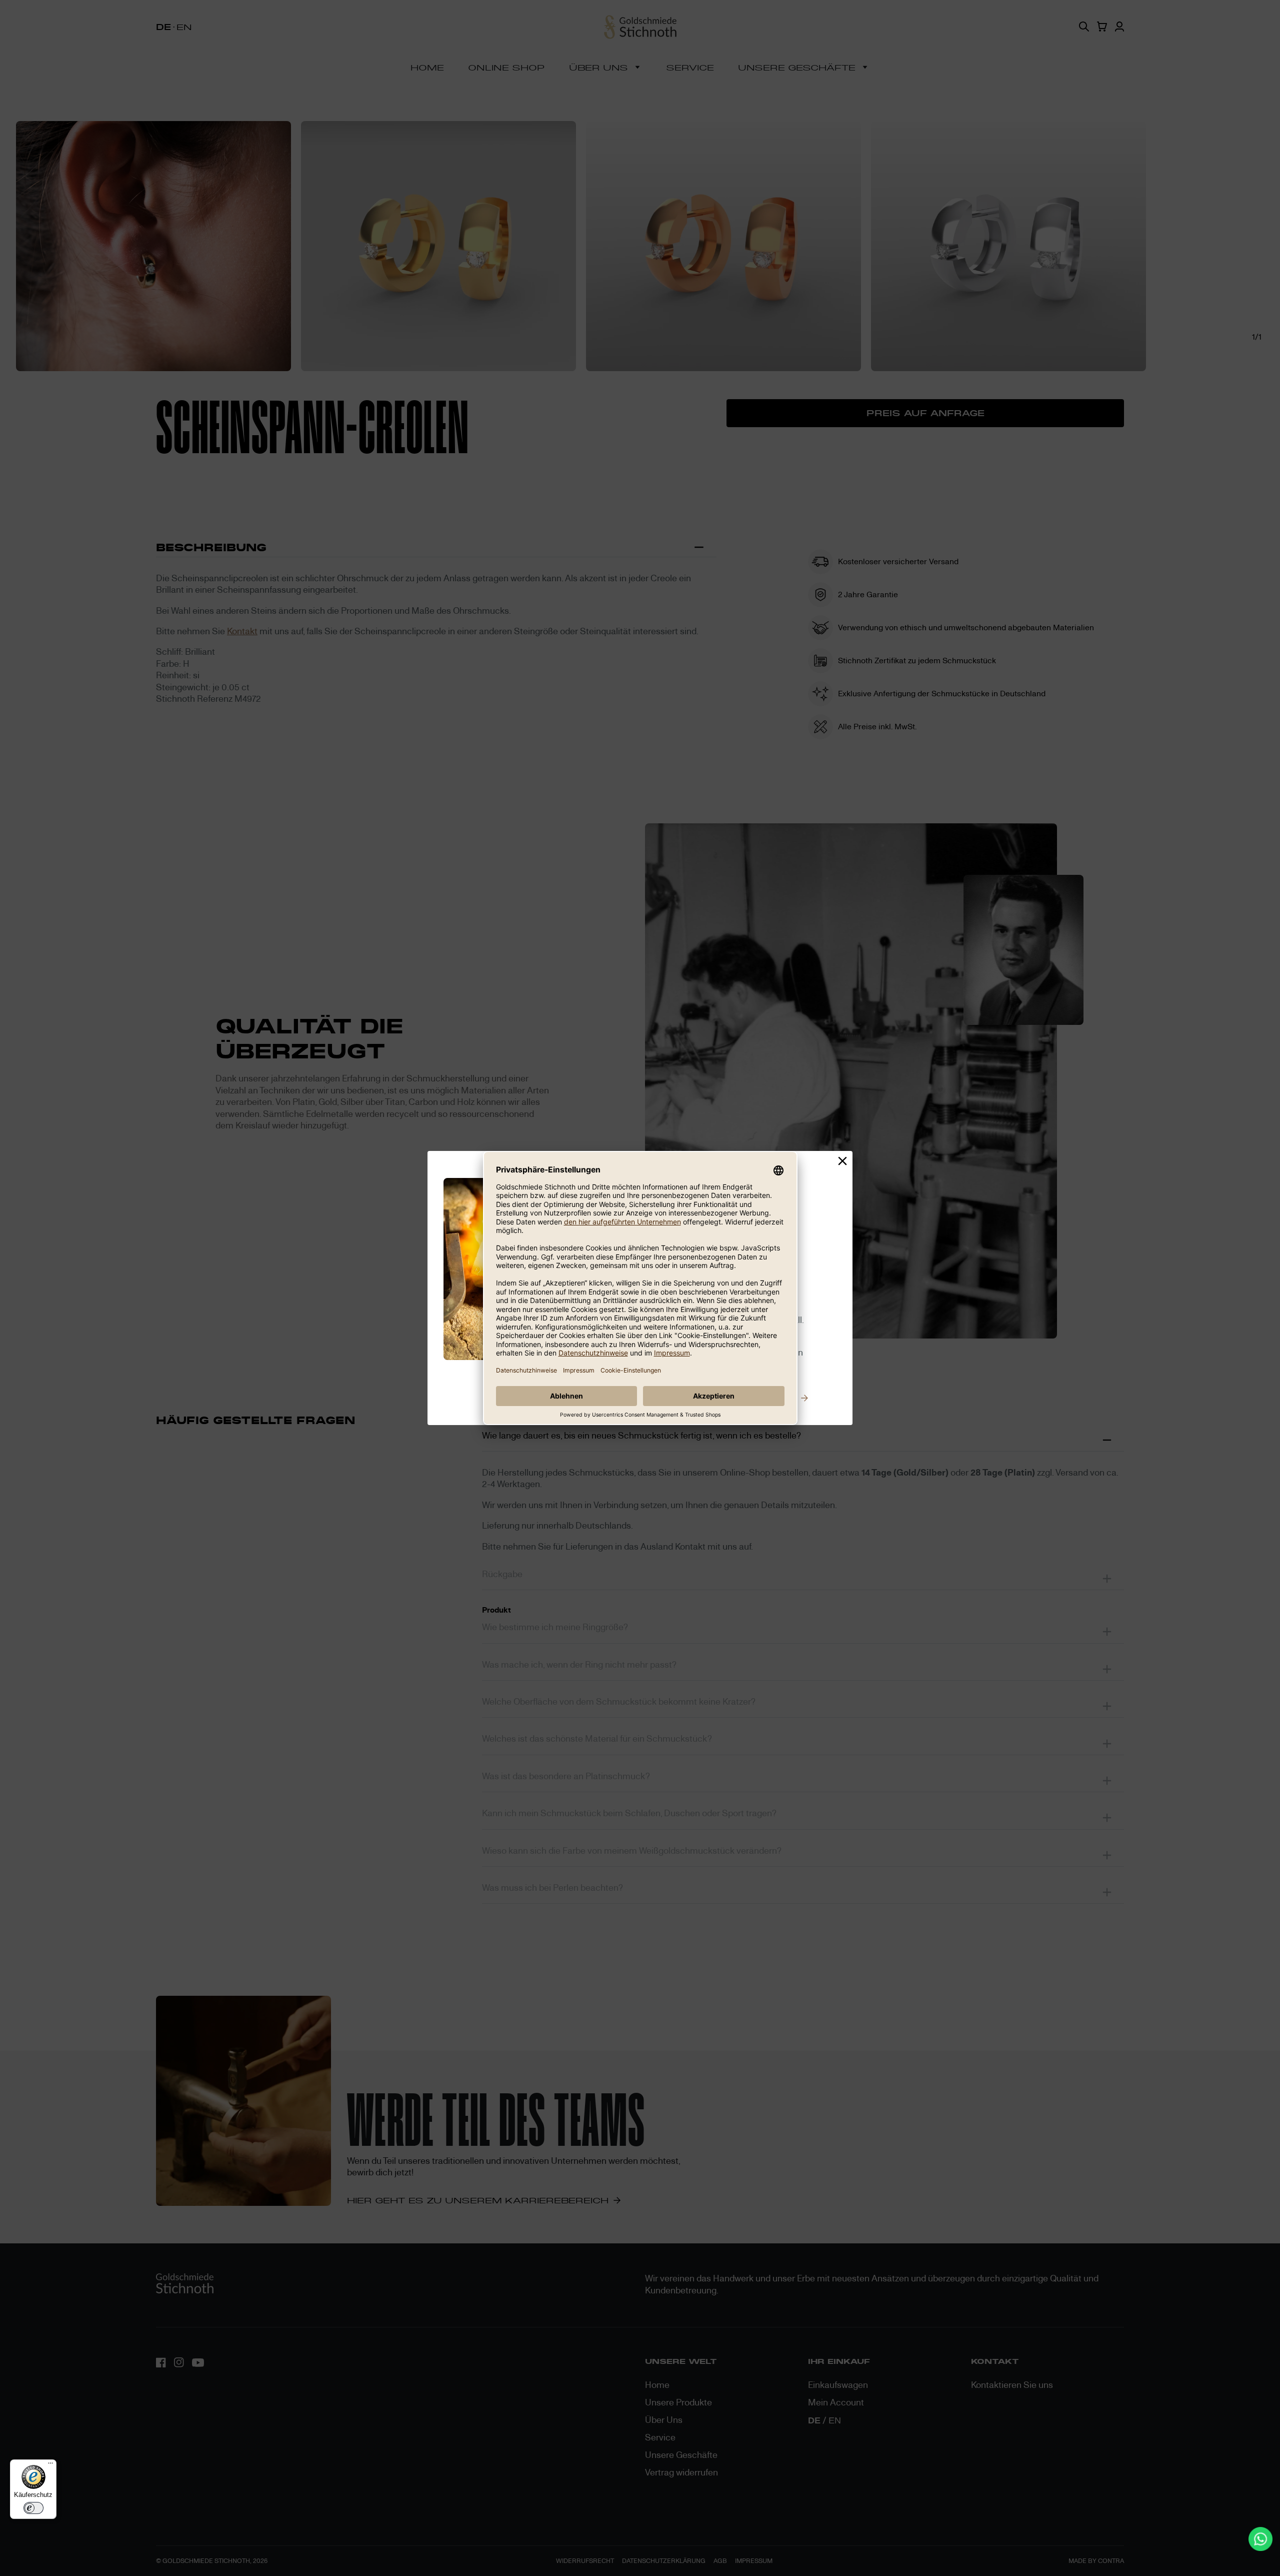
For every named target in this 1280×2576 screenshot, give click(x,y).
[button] (842, 1162)
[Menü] (50, 2465)
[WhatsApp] (1260, 2539)
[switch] (33, 2508)
